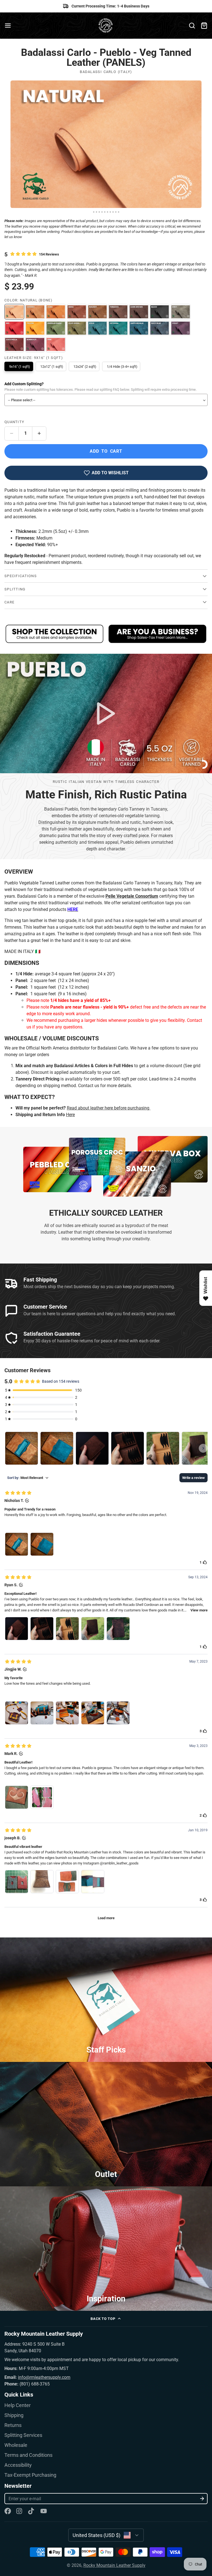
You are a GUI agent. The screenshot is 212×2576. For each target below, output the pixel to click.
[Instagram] (20, 2511)
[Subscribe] (202, 2499)
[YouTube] (44, 2511)
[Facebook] (8, 2511)
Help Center (18, 2405)
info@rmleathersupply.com (44, 2377)
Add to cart (106, 451)
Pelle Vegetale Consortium (132, 896)
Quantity (14, 422)
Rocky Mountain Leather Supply (114, 2565)
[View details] (55, 634)
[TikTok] (31, 2511)
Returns (13, 2425)
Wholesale (16, 2445)
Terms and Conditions (28, 2455)
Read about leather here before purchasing (109, 1108)
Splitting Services (23, 2435)
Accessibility (18, 2465)
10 (119, 212)
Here (70, 1115)
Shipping (14, 2415)
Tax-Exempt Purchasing (30, 2475)
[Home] (106, 26)
